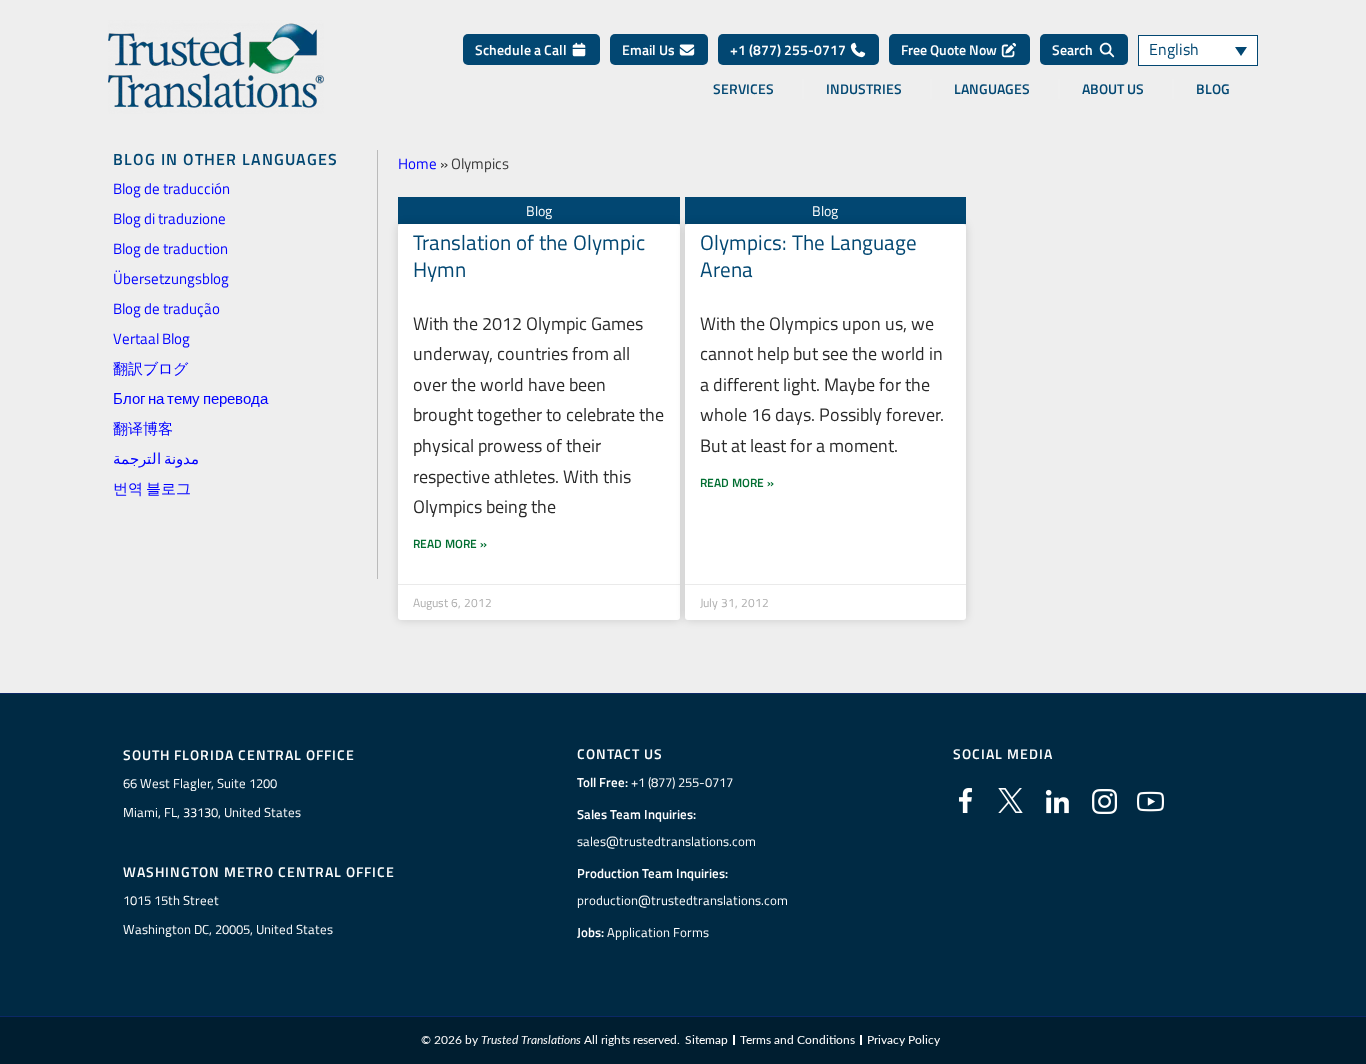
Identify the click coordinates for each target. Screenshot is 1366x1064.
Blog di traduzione (169, 218)
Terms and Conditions (797, 1040)
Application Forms (658, 932)
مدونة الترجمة (156, 458)
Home (417, 163)
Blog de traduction (170, 248)
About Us (1113, 89)
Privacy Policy (903, 1040)
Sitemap (706, 1040)
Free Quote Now (950, 49)
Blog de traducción (171, 188)
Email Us (650, 49)
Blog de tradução (166, 308)
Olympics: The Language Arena (808, 255)
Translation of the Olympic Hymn (529, 255)
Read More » (450, 543)
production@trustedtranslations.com (682, 900)
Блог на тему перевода (190, 398)
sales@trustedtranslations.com (666, 841)
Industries (864, 89)
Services (743, 89)
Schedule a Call (522, 49)
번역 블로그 (152, 488)
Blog (1213, 89)
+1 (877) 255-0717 (789, 49)
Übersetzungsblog (171, 278)
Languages (992, 89)
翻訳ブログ (150, 368)
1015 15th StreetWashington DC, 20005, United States (228, 914)
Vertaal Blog (151, 338)
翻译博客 (143, 428)
